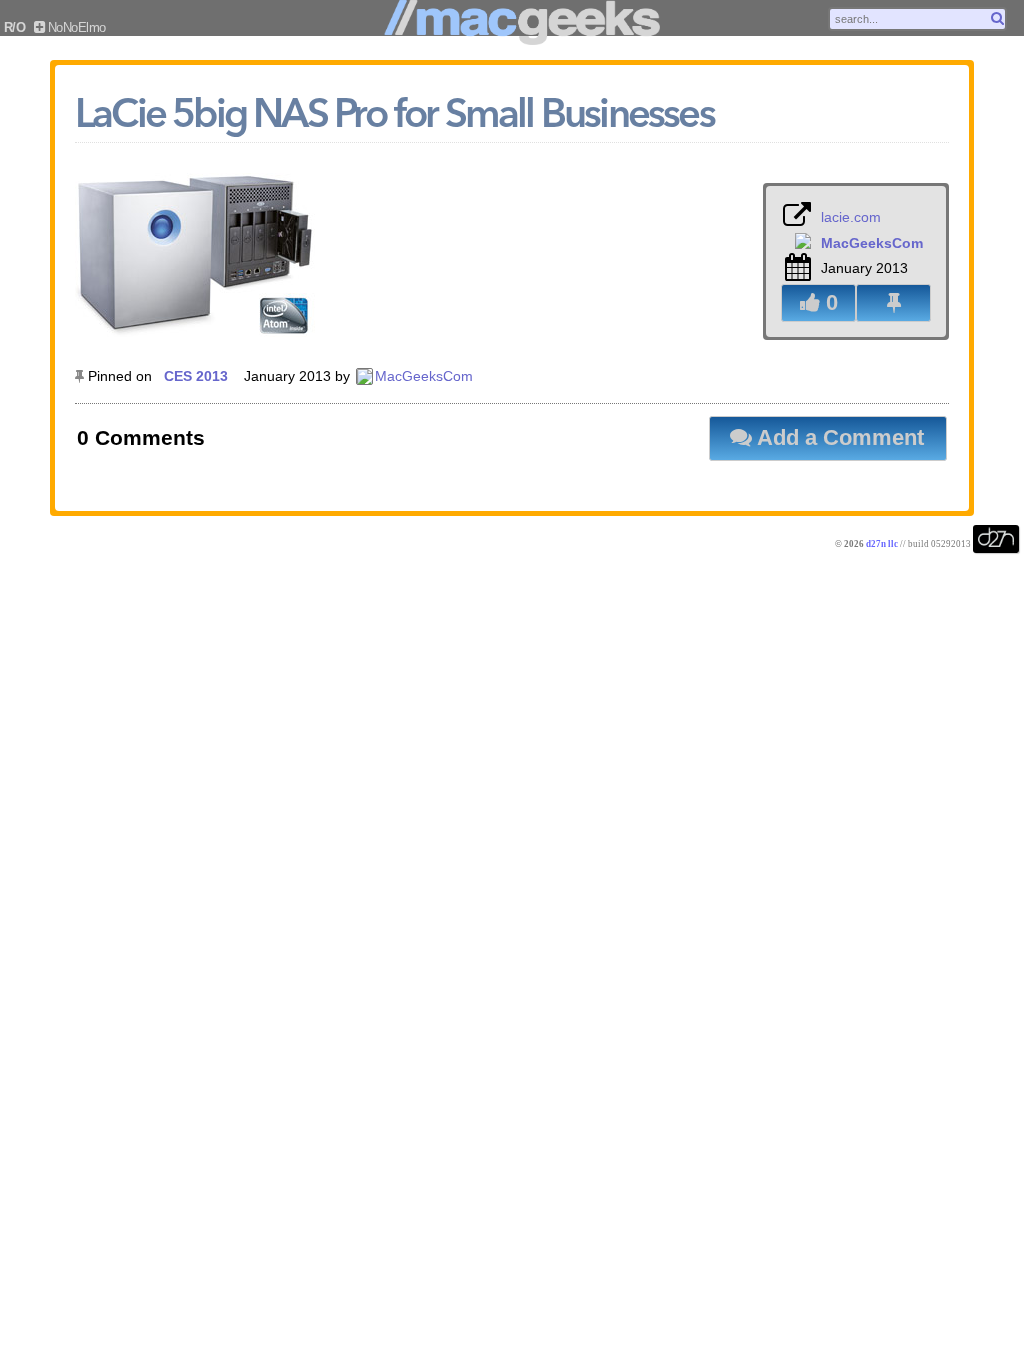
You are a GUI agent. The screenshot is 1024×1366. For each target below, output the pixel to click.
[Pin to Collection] (893, 303)
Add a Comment (838, 437)
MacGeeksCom (424, 376)
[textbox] (917, 19)
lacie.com (851, 217)
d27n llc (882, 544)
